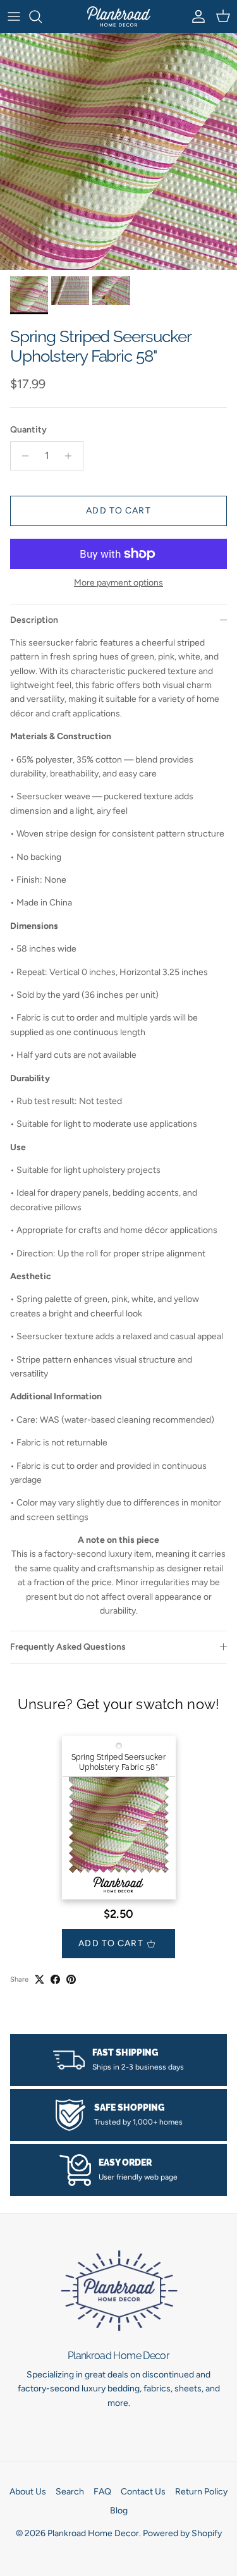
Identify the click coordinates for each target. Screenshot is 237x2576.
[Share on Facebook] (55, 1979)
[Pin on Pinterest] (71, 1979)
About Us (28, 2492)
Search (70, 2492)
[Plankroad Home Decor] (119, 16)
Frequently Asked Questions (68, 1647)
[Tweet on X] (39, 1979)
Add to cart (118, 511)
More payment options (118, 583)
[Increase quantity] (72, 456)
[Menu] (14, 16)
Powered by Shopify (182, 2533)
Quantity (28, 430)
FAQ (102, 2492)
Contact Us (143, 2492)
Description (34, 620)
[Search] (42, 16)
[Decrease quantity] (22, 456)
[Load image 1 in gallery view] (118, 151)
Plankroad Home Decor (93, 2533)
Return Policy (201, 2492)
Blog (119, 2511)
